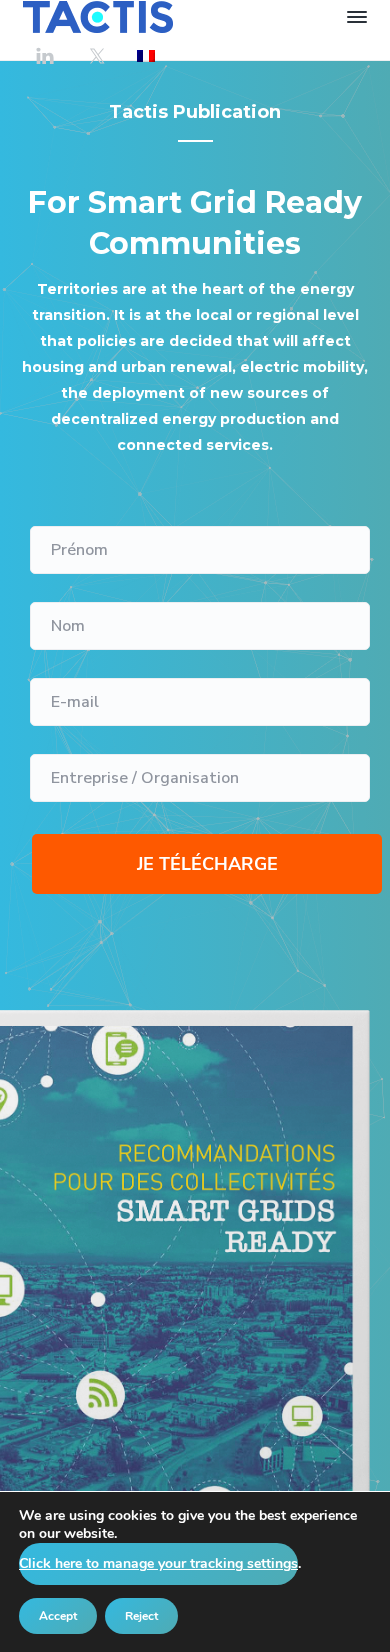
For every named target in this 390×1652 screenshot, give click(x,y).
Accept (58, 1616)
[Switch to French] (146, 55)
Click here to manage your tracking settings (158, 1563)
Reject (141, 1616)
